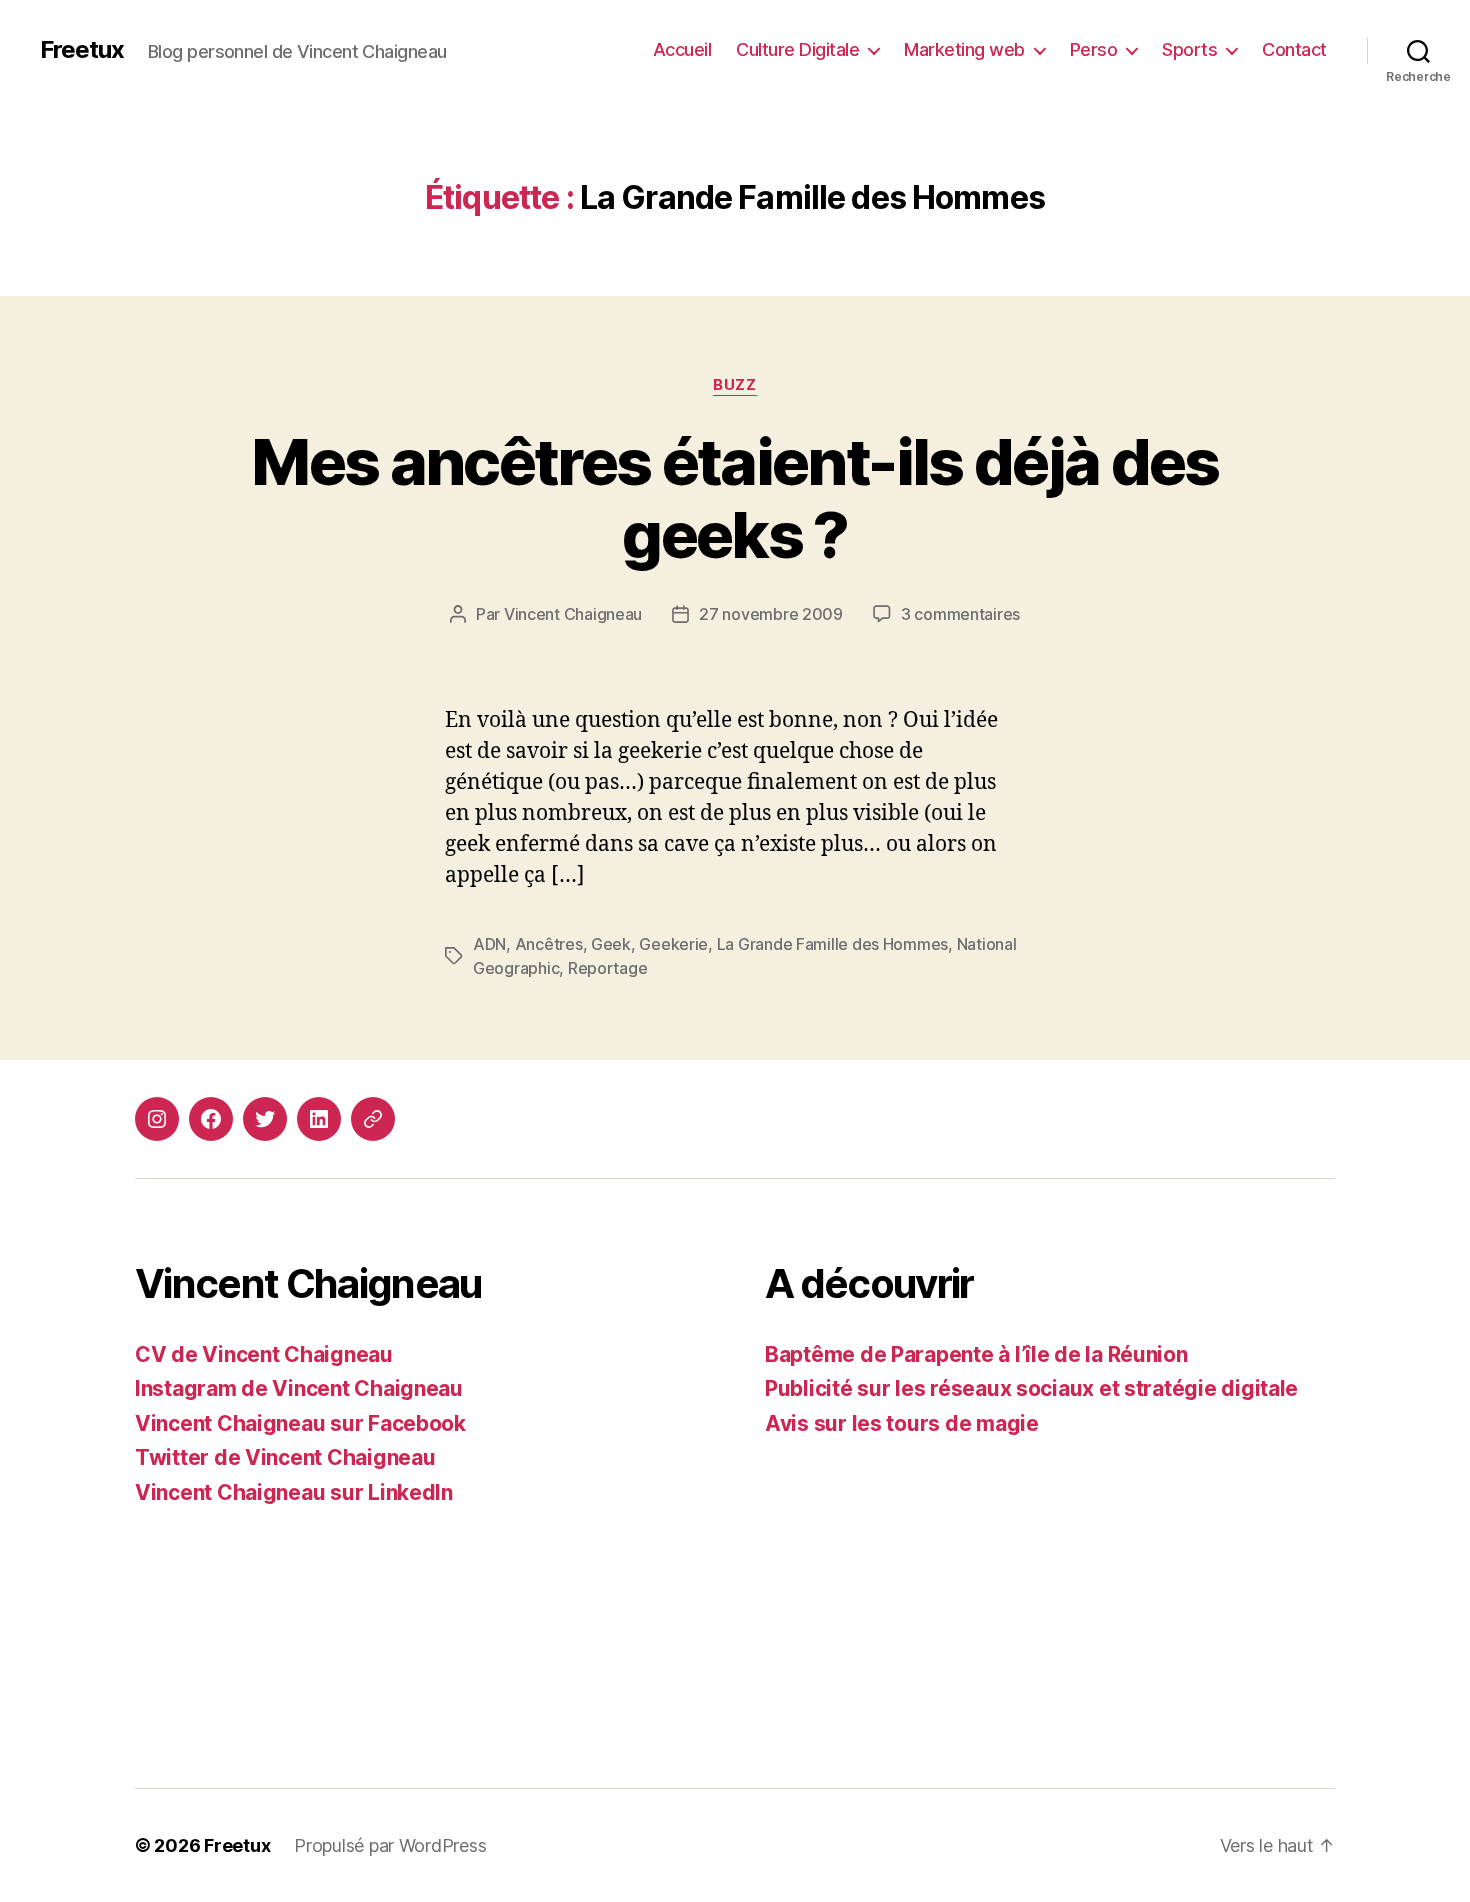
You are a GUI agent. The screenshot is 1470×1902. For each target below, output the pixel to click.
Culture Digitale (797, 49)
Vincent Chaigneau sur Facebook (300, 1423)
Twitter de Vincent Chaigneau (285, 1457)
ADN (489, 944)
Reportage (608, 968)
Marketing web (964, 49)
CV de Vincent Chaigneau (264, 1354)
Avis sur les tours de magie (902, 1423)
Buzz (734, 385)
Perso (1094, 49)
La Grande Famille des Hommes (832, 944)
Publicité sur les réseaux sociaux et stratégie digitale (1031, 1388)
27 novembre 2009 (771, 614)
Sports (1189, 49)
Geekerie (673, 944)
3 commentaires (960, 614)
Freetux (82, 50)
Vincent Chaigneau (573, 614)
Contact (1294, 49)
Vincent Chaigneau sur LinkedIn (294, 1492)
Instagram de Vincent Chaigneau (299, 1388)
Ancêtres (549, 944)
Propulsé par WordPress (390, 1845)
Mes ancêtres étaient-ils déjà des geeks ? (734, 498)
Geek (611, 944)
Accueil (682, 49)
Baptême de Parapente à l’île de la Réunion (976, 1354)
